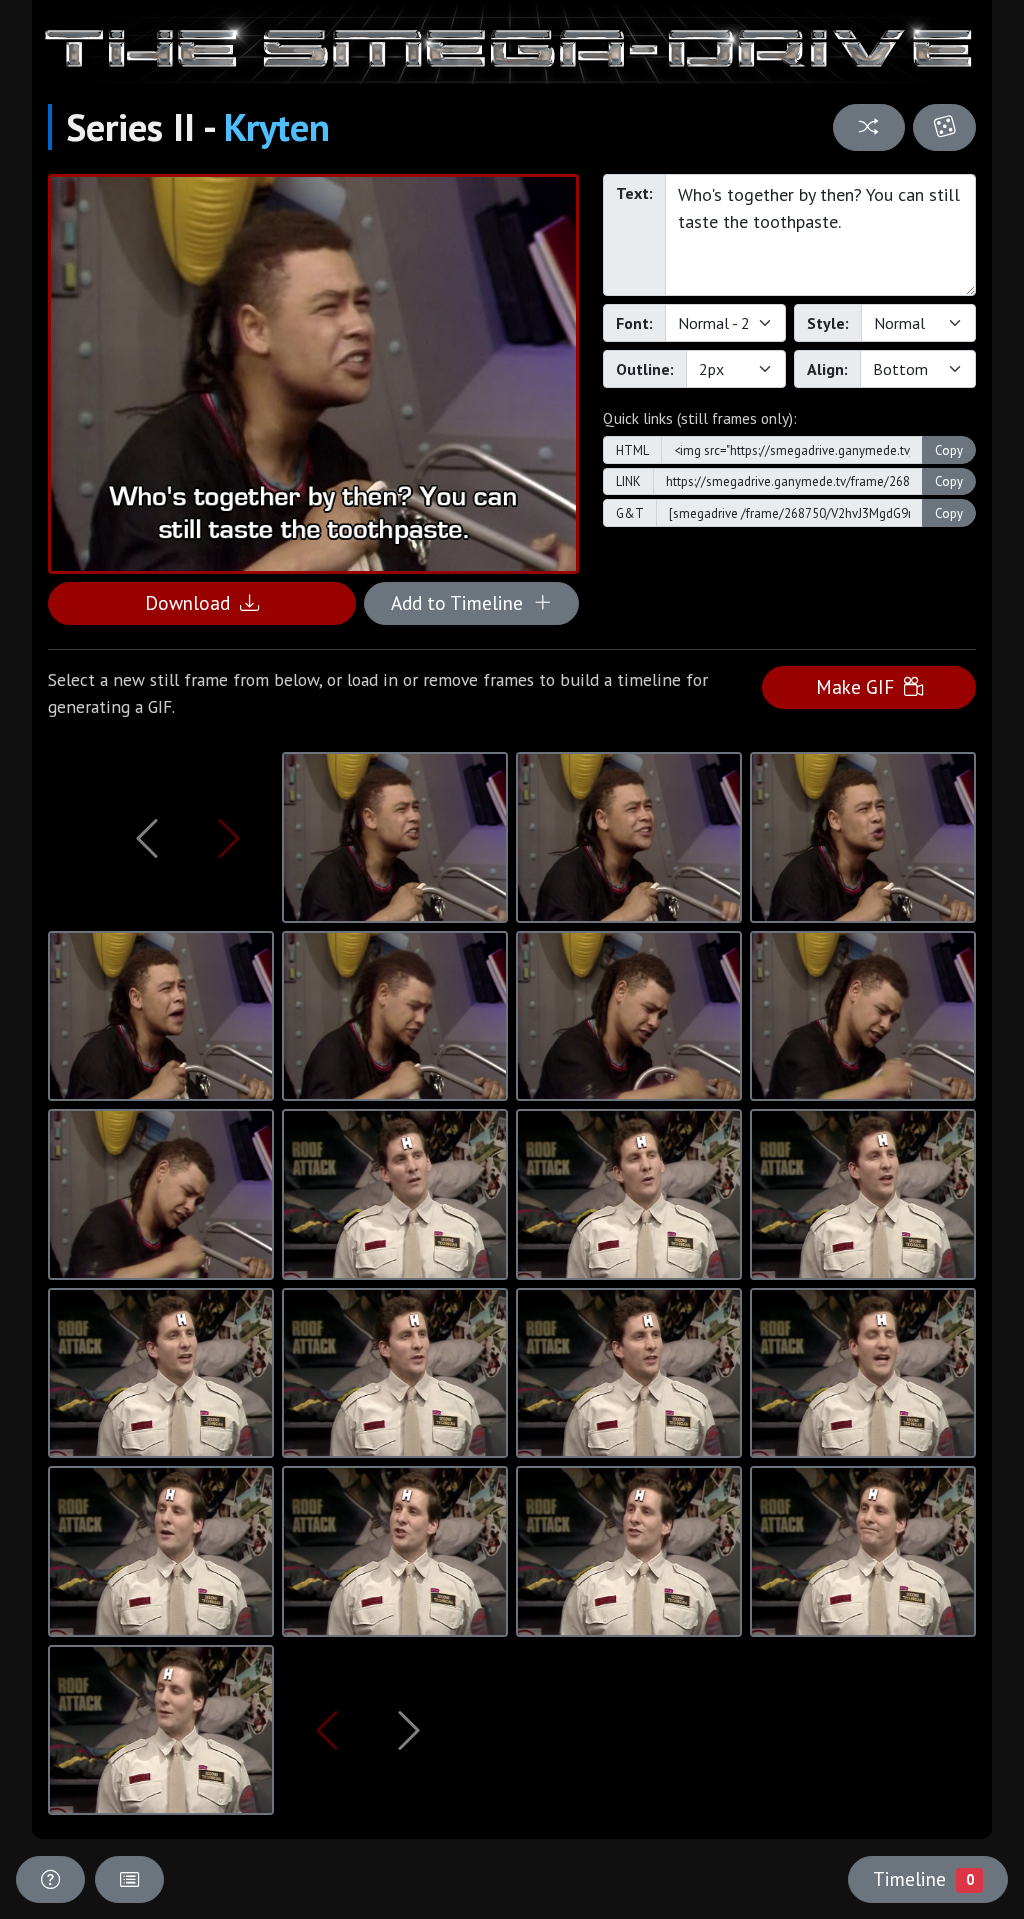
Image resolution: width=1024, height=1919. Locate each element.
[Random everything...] (944, 127)
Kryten (277, 127)
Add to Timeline (462, 602)
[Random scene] (868, 127)
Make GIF (860, 686)
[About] (50, 1879)
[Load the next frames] (409, 1730)
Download (192, 602)
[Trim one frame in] (229, 838)
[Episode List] (129, 1879)
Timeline (923, 1878)
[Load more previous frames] (147, 838)
